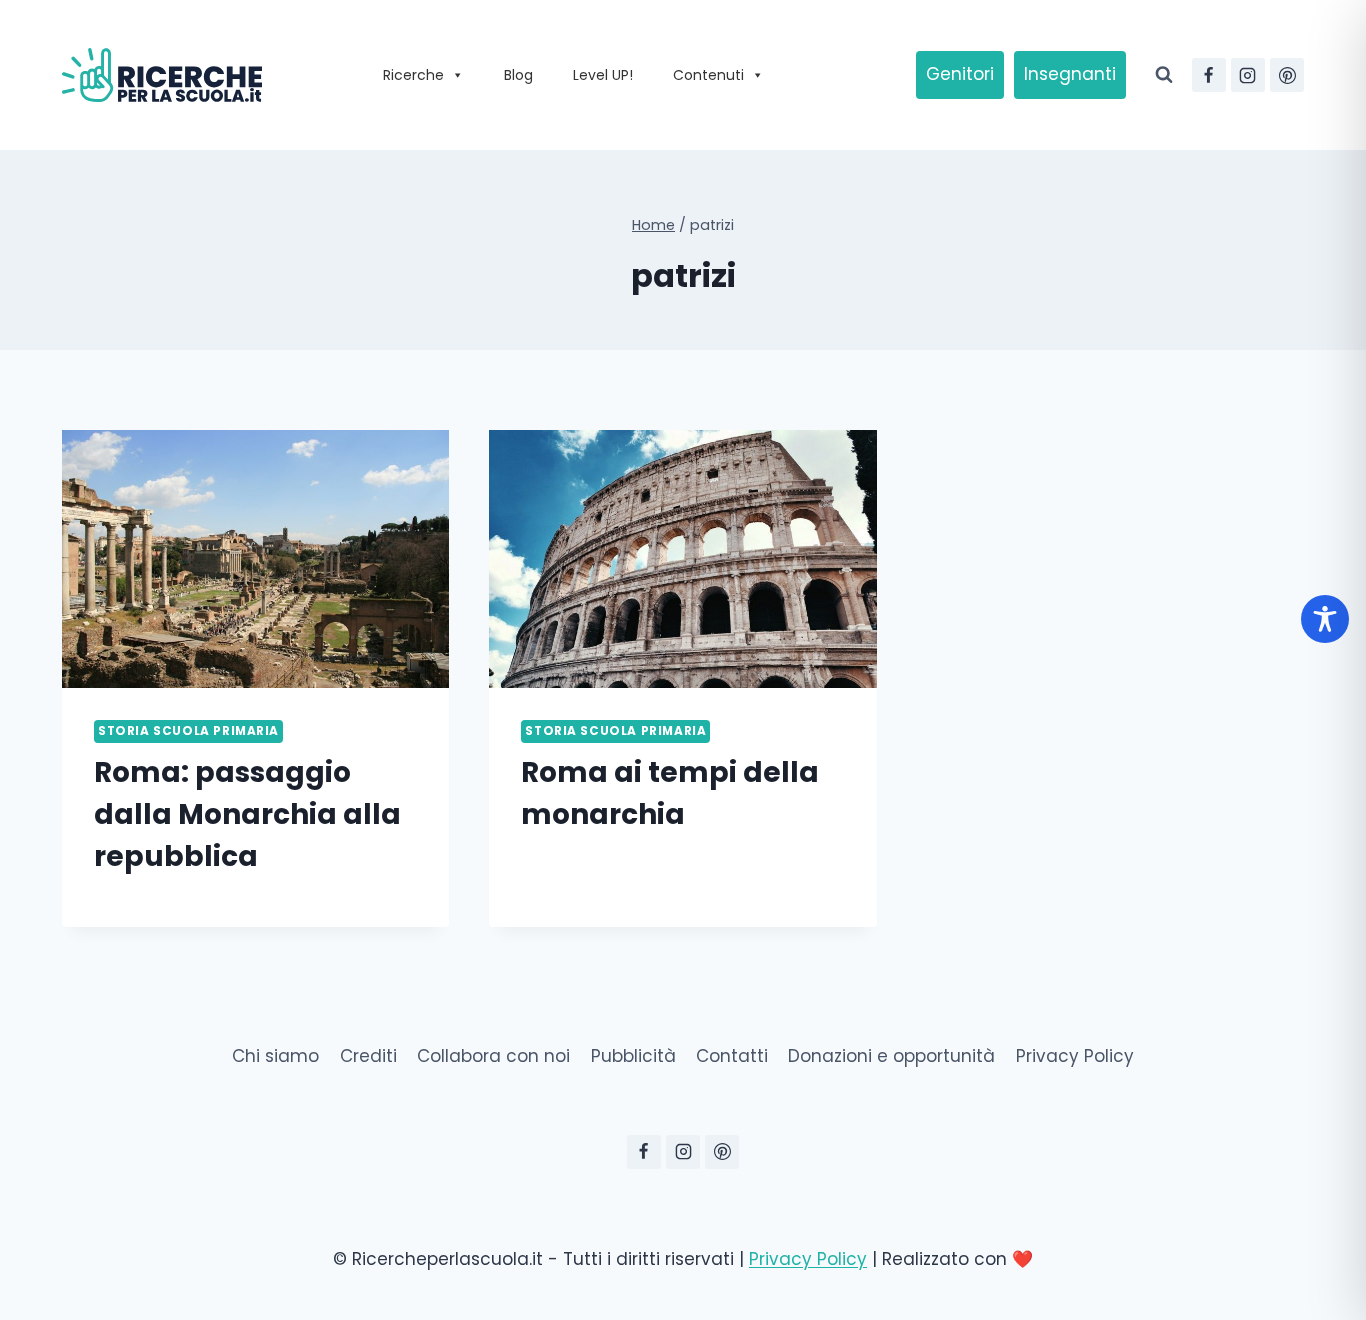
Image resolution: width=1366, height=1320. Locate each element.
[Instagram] (1248, 75)
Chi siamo (275, 1056)
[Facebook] (1209, 75)
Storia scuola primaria (188, 731)
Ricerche (413, 75)
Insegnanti (1070, 74)
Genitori (960, 74)
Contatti (732, 1056)
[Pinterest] (1287, 75)
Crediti (368, 1056)
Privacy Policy (1075, 1056)
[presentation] (255, 559)
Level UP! (603, 75)
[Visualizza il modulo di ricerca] (1164, 75)
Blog (518, 75)
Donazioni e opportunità (891, 1056)
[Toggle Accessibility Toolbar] (1325, 619)
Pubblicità (633, 1056)
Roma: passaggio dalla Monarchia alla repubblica (247, 814)
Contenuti (708, 75)
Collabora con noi (493, 1056)
